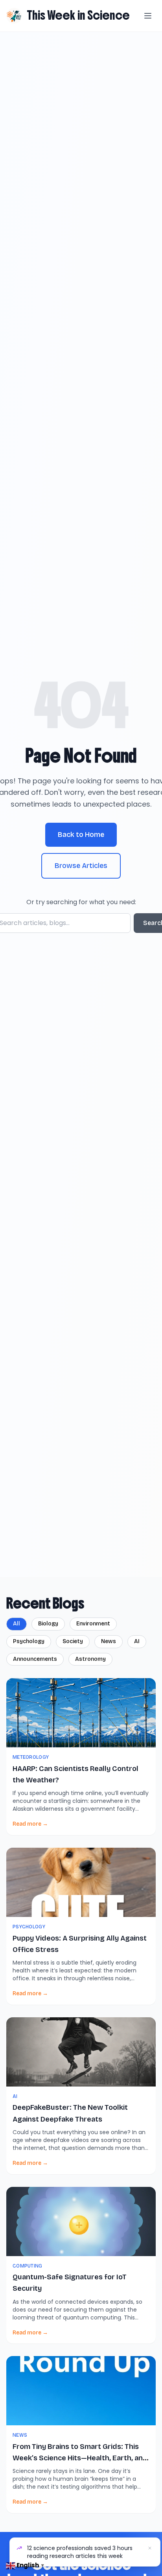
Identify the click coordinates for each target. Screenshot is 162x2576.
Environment (93, 1624)
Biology (48, 1624)
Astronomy (90, 1659)
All (17, 1624)
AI (137, 1641)
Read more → (30, 1824)
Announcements (35, 1659)
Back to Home (81, 835)
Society (73, 1641)
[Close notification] (150, 2548)
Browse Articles (81, 866)
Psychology (29, 1641)
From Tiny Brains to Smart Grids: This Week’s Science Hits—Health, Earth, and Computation (80, 2458)
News (109, 1641)
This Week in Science (78, 15)
